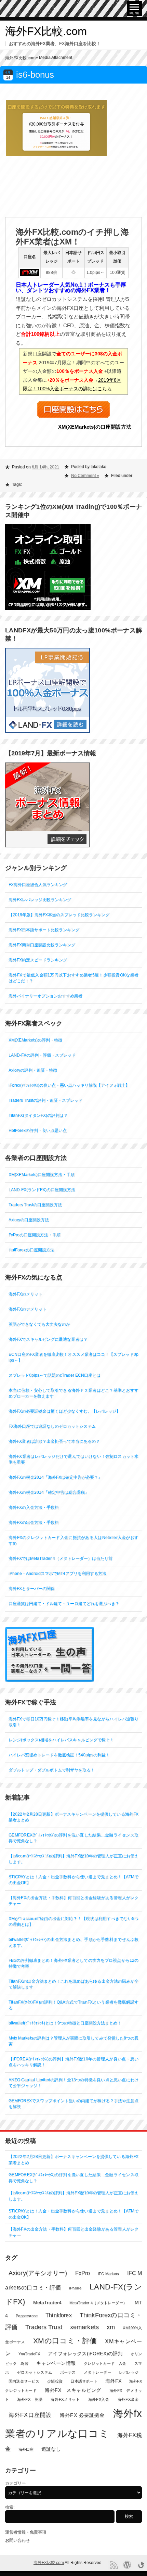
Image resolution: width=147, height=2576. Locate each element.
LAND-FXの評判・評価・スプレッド (42, 1055)
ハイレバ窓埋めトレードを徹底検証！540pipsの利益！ (59, 1755)
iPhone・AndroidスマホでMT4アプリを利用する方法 (57, 1574)
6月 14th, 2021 (45, 467)
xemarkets (84, 2327)
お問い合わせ (17, 2540)
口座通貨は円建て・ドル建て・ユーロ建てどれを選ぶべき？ (64, 1604)
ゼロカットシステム (35, 2372)
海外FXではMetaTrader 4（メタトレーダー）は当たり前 (61, 1558)
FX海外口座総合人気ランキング (38, 885)
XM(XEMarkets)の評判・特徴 (35, 1040)
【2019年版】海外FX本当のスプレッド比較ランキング (59, 915)
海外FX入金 (99, 2399)
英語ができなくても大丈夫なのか (39, 1324)
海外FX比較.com (46, 31)
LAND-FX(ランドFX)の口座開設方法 (42, 1190)
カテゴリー (15, 2483)
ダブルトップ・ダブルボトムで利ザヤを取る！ (52, 1770)
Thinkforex (59, 2315)
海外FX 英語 (30, 2399)
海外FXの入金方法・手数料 (34, 1507)
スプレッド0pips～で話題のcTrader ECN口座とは (55, 1375)
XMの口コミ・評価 (65, 2341)
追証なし (51, 2449)
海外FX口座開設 (30, 2415)
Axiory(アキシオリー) (38, 2273)
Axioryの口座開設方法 (29, 1220)
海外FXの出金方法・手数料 (34, 1523)
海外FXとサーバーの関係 (32, 1589)
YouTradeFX (29, 2354)
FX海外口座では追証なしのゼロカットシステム (52, 1426)
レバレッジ (129, 2372)
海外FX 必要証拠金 (82, 2415)
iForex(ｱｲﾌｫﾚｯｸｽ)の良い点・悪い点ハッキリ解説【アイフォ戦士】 (69, 1085)
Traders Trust (44, 2327)
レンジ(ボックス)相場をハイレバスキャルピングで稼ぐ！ (61, 1740)
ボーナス (68, 2372)
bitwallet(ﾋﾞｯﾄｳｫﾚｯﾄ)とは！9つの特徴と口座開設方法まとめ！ (65, 2023)
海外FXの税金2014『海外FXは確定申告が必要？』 (55, 1477)
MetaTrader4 (47, 2303)
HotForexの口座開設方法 (31, 1250)
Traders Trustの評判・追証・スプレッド (45, 1100)
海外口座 (26, 2449)
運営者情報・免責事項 (26, 2532)
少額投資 (55, 2381)
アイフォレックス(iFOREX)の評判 (85, 2354)
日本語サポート (84, 2381)
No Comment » (85, 476)
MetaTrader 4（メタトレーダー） (98, 2303)
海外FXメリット (65, 2399)
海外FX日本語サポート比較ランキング (44, 930)
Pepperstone (27, 2316)
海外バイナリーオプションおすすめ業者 (45, 996)
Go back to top (141, 2565)
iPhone (75, 2288)
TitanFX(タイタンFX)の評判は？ (38, 1115)
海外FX (113, 2381)
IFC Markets (108, 2274)
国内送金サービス (24, 2381)
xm (111, 2327)
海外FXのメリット (25, 1294)
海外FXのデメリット (28, 1309)
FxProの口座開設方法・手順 (35, 1235)
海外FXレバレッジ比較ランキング (40, 900)
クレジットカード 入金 (105, 2363)
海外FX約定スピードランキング (38, 960)
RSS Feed (114, 2565)
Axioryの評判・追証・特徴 (33, 1070)
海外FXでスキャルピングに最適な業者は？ (48, 1339)
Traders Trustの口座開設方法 (35, 1205)
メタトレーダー (97, 2372)
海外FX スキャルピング (73, 2390)
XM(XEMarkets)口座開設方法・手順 (42, 1175)
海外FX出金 (128, 2399)
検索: (10, 2507)
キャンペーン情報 (56, 2363)
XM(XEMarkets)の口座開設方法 (95, 427)
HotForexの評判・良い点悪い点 (38, 1131)
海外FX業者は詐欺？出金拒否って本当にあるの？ (54, 1441)
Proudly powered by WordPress (127, 2565)
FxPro (83, 2273)
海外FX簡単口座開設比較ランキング (42, 945)
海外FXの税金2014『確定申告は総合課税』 (49, 1492)
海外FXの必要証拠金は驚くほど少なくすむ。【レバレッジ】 (64, 1411)
